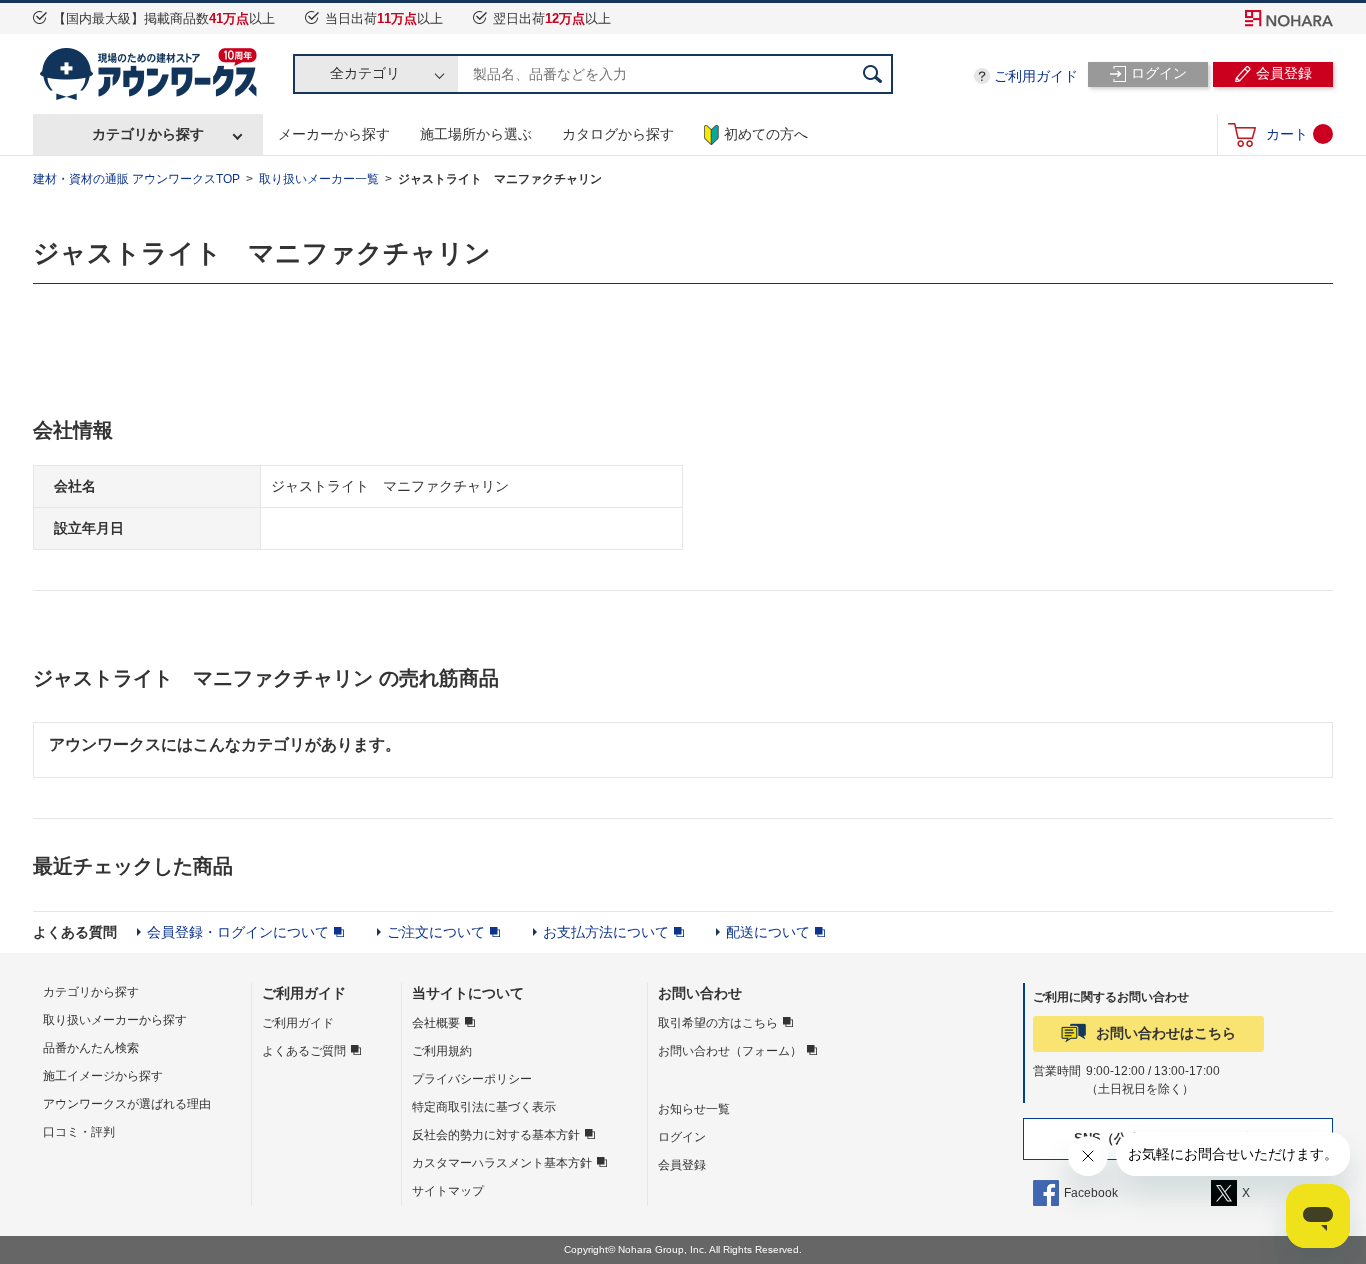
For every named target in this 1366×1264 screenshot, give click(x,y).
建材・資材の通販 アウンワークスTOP (136, 179)
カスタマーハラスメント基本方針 (502, 1163)
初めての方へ (766, 134)
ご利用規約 (442, 1051)
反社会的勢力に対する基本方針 (496, 1135)
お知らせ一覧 (694, 1109)
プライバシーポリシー (472, 1079)
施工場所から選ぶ (476, 134)
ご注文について (436, 932)
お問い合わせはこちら (1166, 1033)
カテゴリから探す (148, 134)
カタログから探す (618, 134)
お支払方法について (606, 932)
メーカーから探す (334, 134)
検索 (873, 74)
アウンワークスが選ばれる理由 (127, 1104)
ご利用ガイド (1036, 76)
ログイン (682, 1137)
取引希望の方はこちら (718, 1023)
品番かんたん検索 (91, 1048)
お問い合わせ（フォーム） (730, 1051)
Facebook (1091, 1193)
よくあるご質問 (304, 1051)
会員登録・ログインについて (238, 932)
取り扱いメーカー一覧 (319, 179)
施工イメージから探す (103, 1076)
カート (1287, 134)
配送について (768, 932)
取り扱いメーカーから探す (115, 1020)
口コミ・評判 (79, 1132)
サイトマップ (448, 1191)
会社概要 (436, 1023)
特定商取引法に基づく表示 (484, 1107)
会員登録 (682, 1165)
